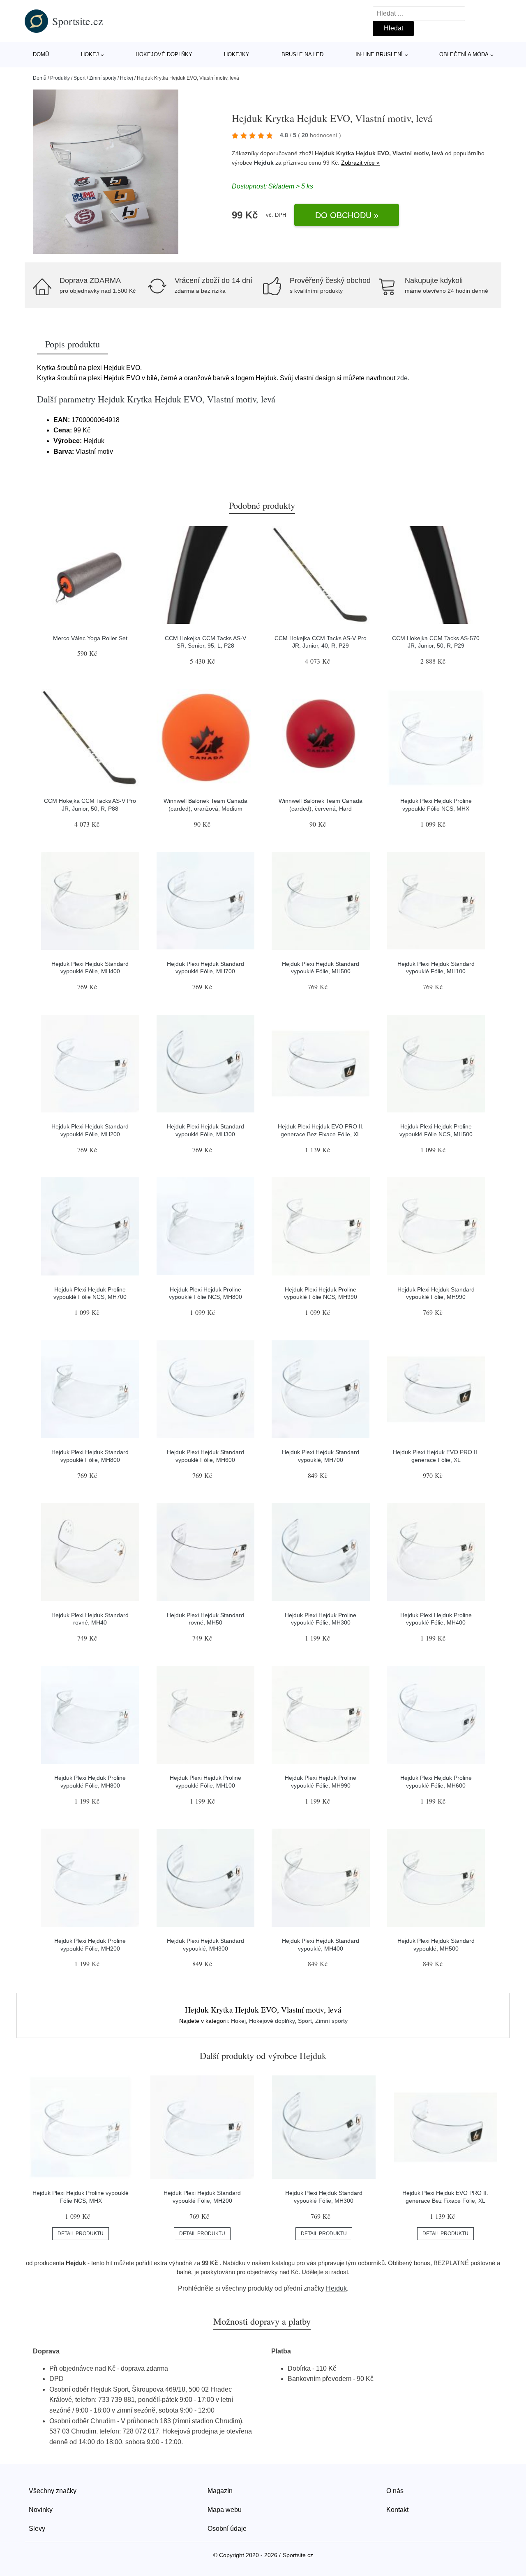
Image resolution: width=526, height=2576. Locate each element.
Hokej (90, 54)
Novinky (41, 2510)
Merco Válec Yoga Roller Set (90, 638)
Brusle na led (302, 54)
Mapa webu (225, 2510)
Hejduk (264, 163)
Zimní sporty (103, 78)
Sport (80, 78)
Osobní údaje (227, 2529)
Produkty (60, 78)
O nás (395, 2491)
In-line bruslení (379, 54)
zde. (403, 378)
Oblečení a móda (464, 54)
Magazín (220, 2491)
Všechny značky (53, 2491)
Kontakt (397, 2510)
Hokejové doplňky (164, 54)
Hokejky (237, 54)
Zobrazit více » (360, 163)
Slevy (37, 2529)
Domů (41, 54)
